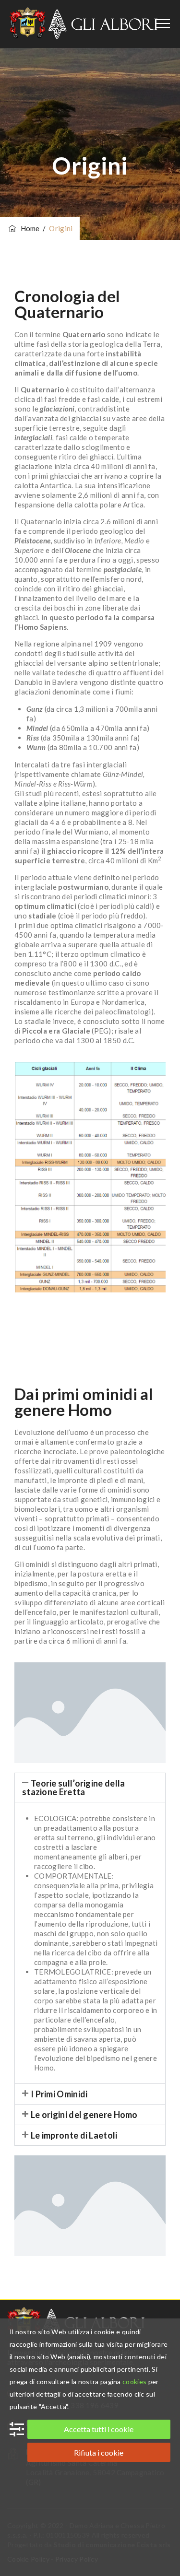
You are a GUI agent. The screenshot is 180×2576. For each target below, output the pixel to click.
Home (29, 228)
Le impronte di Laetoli (74, 2135)
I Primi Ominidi (59, 2094)
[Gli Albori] (84, 24)
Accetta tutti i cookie (99, 2429)
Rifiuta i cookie (99, 2452)
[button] (90, 1788)
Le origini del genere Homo (84, 2115)
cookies (134, 2382)
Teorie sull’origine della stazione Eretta (74, 1788)
